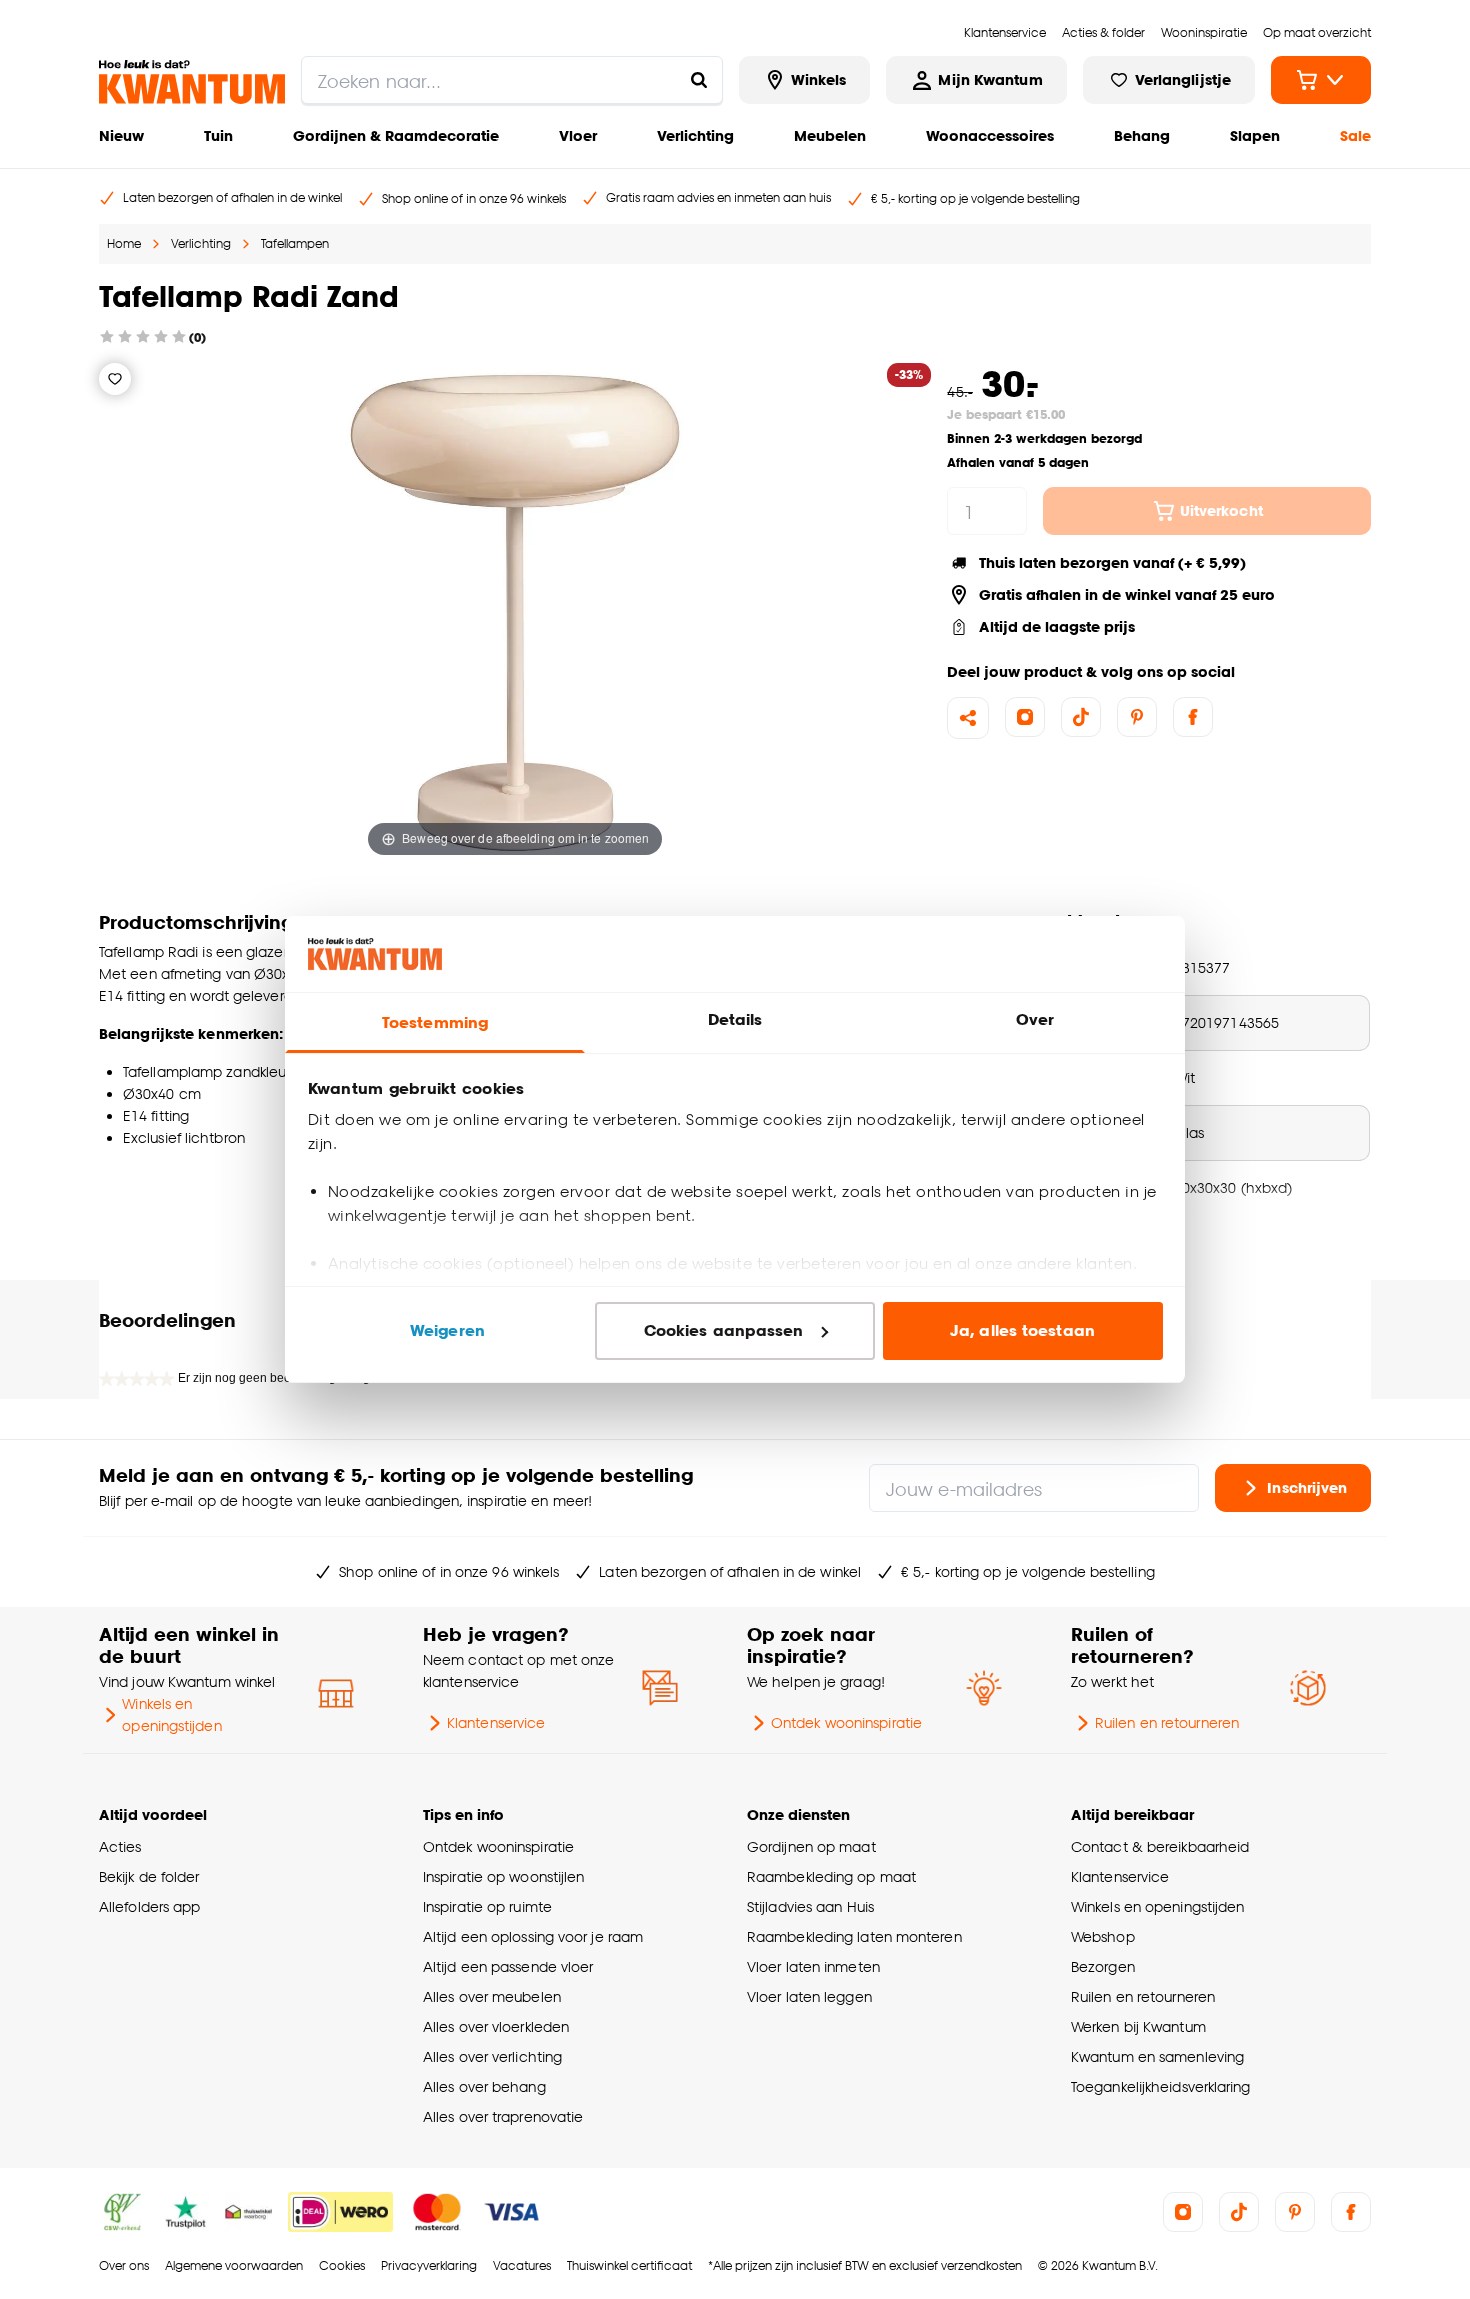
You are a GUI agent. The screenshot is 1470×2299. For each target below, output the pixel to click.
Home (124, 243)
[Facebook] (1193, 717)
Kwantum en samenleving (1157, 2056)
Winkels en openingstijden (171, 1714)
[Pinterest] (1137, 717)
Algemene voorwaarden (234, 2265)
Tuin (218, 135)
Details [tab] (735, 1019)
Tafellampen (295, 243)
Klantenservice (496, 1722)
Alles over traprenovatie (503, 2116)
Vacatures (522, 2265)
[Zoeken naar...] (699, 80)
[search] (512, 80)
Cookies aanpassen (724, 1330)
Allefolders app (149, 1906)
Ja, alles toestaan (1022, 1330)
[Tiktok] (1081, 717)
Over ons (124, 2265)
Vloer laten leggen (809, 1996)
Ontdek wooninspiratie (846, 1722)
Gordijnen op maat (811, 1846)
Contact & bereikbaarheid (1160, 1846)
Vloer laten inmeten (813, 1966)
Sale (1355, 135)
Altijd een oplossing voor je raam (533, 1936)
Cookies (342, 2265)
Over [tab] (1035, 1019)
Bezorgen (1103, 1966)
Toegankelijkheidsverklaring (1161, 2086)
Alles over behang (484, 2086)
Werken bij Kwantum (1138, 2026)
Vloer (578, 135)
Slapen (1255, 135)
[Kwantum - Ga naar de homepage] (192, 82)
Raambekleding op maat (831, 1876)
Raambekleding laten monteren (854, 1936)
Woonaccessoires (990, 135)
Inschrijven (1307, 1487)
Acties (120, 1846)
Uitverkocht (1221, 510)
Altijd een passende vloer (508, 1966)
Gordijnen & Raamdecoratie (396, 135)
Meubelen (830, 135)
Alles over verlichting (492, 2056)
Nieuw (121, 135)
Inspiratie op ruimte (487, 1906)
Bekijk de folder (149, 1876)
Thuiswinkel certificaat (629, 2265)
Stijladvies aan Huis (810, 1906)
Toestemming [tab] (435, 1022)
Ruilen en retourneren (1167, 1722)
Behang (1142, 135)
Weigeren (447, 1330)
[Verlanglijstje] (115, 379)
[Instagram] (1025, 717)
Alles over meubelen (492, 1996)
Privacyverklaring (429, 2265)
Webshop (1103, 1936)
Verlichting (695, 135)
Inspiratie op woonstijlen (503, 1876)
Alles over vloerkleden (496, 2026)
